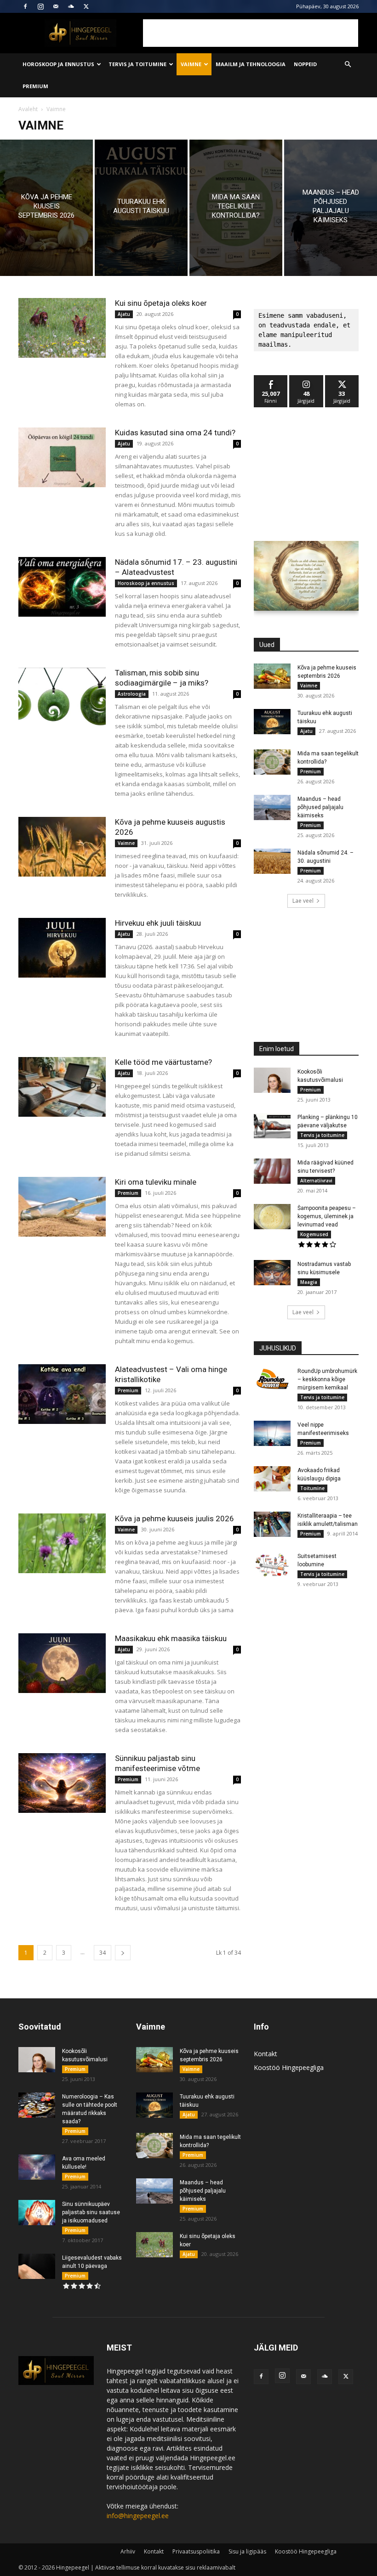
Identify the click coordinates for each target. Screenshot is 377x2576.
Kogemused (314, 1234)
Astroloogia (132, 694)
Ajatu (124, 314)
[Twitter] (86, 6)
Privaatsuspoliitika (196, 2551)
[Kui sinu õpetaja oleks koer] (62, 328)
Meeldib (271, 379)
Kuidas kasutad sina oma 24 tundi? (175, 433)
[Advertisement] (251, 33)
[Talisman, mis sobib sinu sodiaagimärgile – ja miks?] (62, 698)
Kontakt (266, 2054)
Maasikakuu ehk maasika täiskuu (171, 1638)
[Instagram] (40, 6)
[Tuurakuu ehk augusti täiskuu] (141, 208)
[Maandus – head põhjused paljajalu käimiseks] (331, 208)
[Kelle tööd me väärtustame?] (62, 1087)
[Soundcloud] (71, 6)
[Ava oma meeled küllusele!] (37, 2167)
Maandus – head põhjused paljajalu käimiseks (320, 807)
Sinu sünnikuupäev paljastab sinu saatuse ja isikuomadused (91, 2212)
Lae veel (303, 901)
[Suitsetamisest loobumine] (272, 1565)
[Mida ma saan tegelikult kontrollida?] (236, 208)
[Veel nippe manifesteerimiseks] (272, 1433)
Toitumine (312, 1488)
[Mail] (56, 6)
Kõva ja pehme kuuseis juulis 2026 (174, 1519)
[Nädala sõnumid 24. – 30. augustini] (272, 861)
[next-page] (123, 1953)
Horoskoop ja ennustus (58, 64)
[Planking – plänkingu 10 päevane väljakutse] (272, 1126)
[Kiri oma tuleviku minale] (62, 1207)
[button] (348, 65)
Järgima (306, 379)
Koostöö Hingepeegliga (289, 2067)
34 (103, 1953)
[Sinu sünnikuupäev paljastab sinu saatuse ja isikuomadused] (37, 2213)
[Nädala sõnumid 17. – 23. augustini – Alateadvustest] (62, 587)
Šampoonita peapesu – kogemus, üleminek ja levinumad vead (327, 1216)
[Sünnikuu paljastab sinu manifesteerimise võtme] (62, 1783)
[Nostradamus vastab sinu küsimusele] (272, 1273)
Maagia (309, 1282)
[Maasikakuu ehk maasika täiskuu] (62, 1663)
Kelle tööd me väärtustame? (163, 1062)
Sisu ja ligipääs (247, 2551)
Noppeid (305, 64)
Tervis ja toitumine (137, 64)
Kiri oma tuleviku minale (156, 1182)
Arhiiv (128, 2551)
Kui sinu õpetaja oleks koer (161, 303)
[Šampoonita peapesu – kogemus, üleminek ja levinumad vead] (272, 1217)
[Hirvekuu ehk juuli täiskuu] (62, 948)
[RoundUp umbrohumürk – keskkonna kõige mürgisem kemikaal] (272, 1380)
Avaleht (28, 109)
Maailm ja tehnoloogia (251, 64)
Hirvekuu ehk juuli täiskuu (158, 923)
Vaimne (191, 64)
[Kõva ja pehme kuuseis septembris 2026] (46, 208)
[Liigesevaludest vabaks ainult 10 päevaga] (37, 2266)
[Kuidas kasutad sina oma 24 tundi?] (62, 458)
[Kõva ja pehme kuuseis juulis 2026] (62, 1544)
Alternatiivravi (316, 1181)
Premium (35, 86)
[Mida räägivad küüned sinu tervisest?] (272, 1171)
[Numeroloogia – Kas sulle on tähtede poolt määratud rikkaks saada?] (37, 2105)
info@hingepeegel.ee (138, 2516)
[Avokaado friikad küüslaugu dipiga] (272, 1479)
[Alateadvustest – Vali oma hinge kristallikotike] (62, 1394)
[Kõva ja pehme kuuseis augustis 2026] (62, 847)
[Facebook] (25, 6)
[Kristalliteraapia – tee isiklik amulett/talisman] (272, 1524)
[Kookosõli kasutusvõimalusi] (272, 1080)
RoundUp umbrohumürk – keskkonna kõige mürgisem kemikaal (327, 1379)
